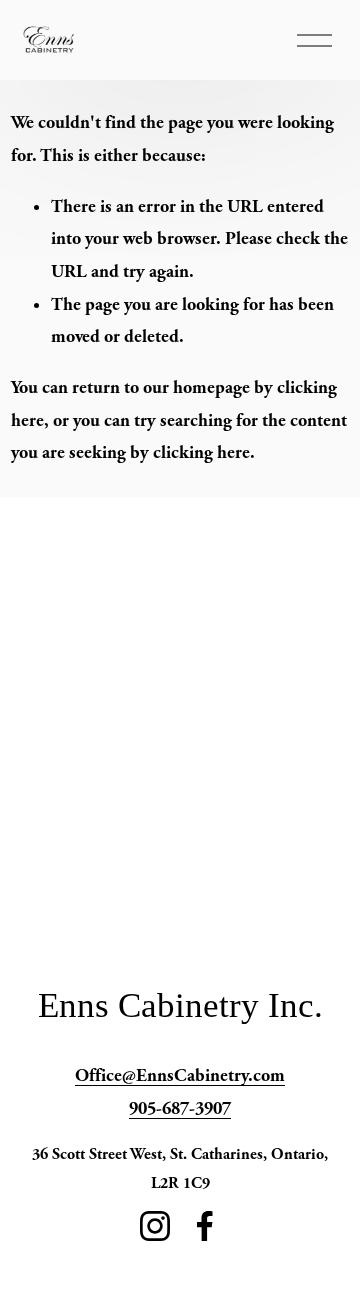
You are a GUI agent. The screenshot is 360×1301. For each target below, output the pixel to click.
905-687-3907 (180, 1108)
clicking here (201, 452)
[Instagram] (155, 1226)
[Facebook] (205, 1226)
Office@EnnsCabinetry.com (180, 1075)
